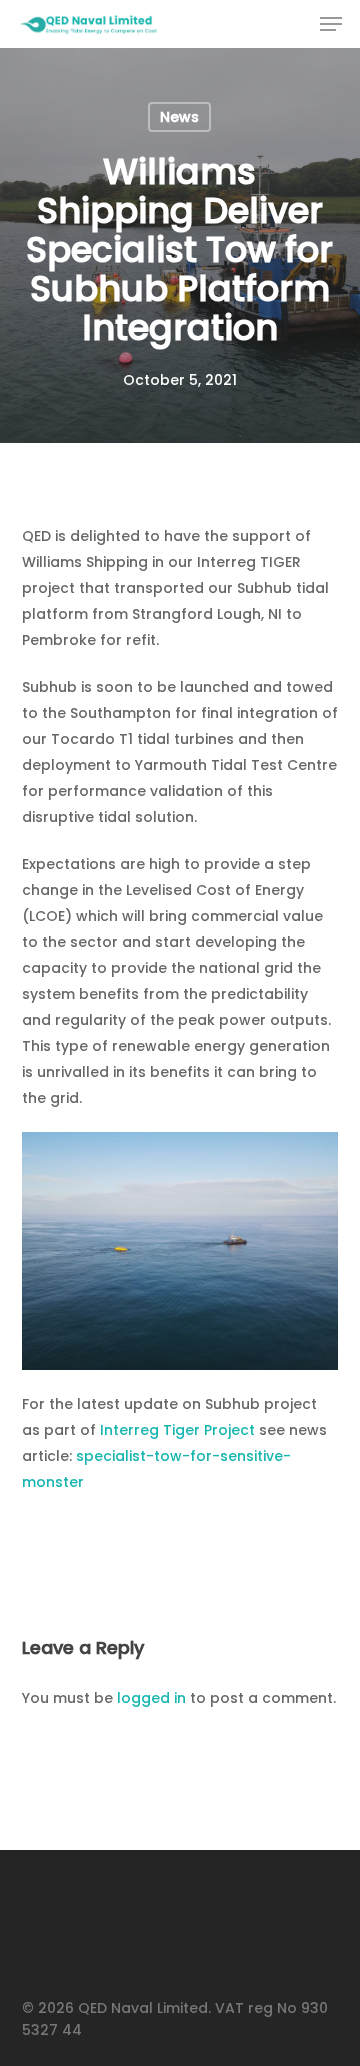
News (179, 117)
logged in (151, 1698)
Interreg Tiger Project (179, 1430)
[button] (331, 24)
